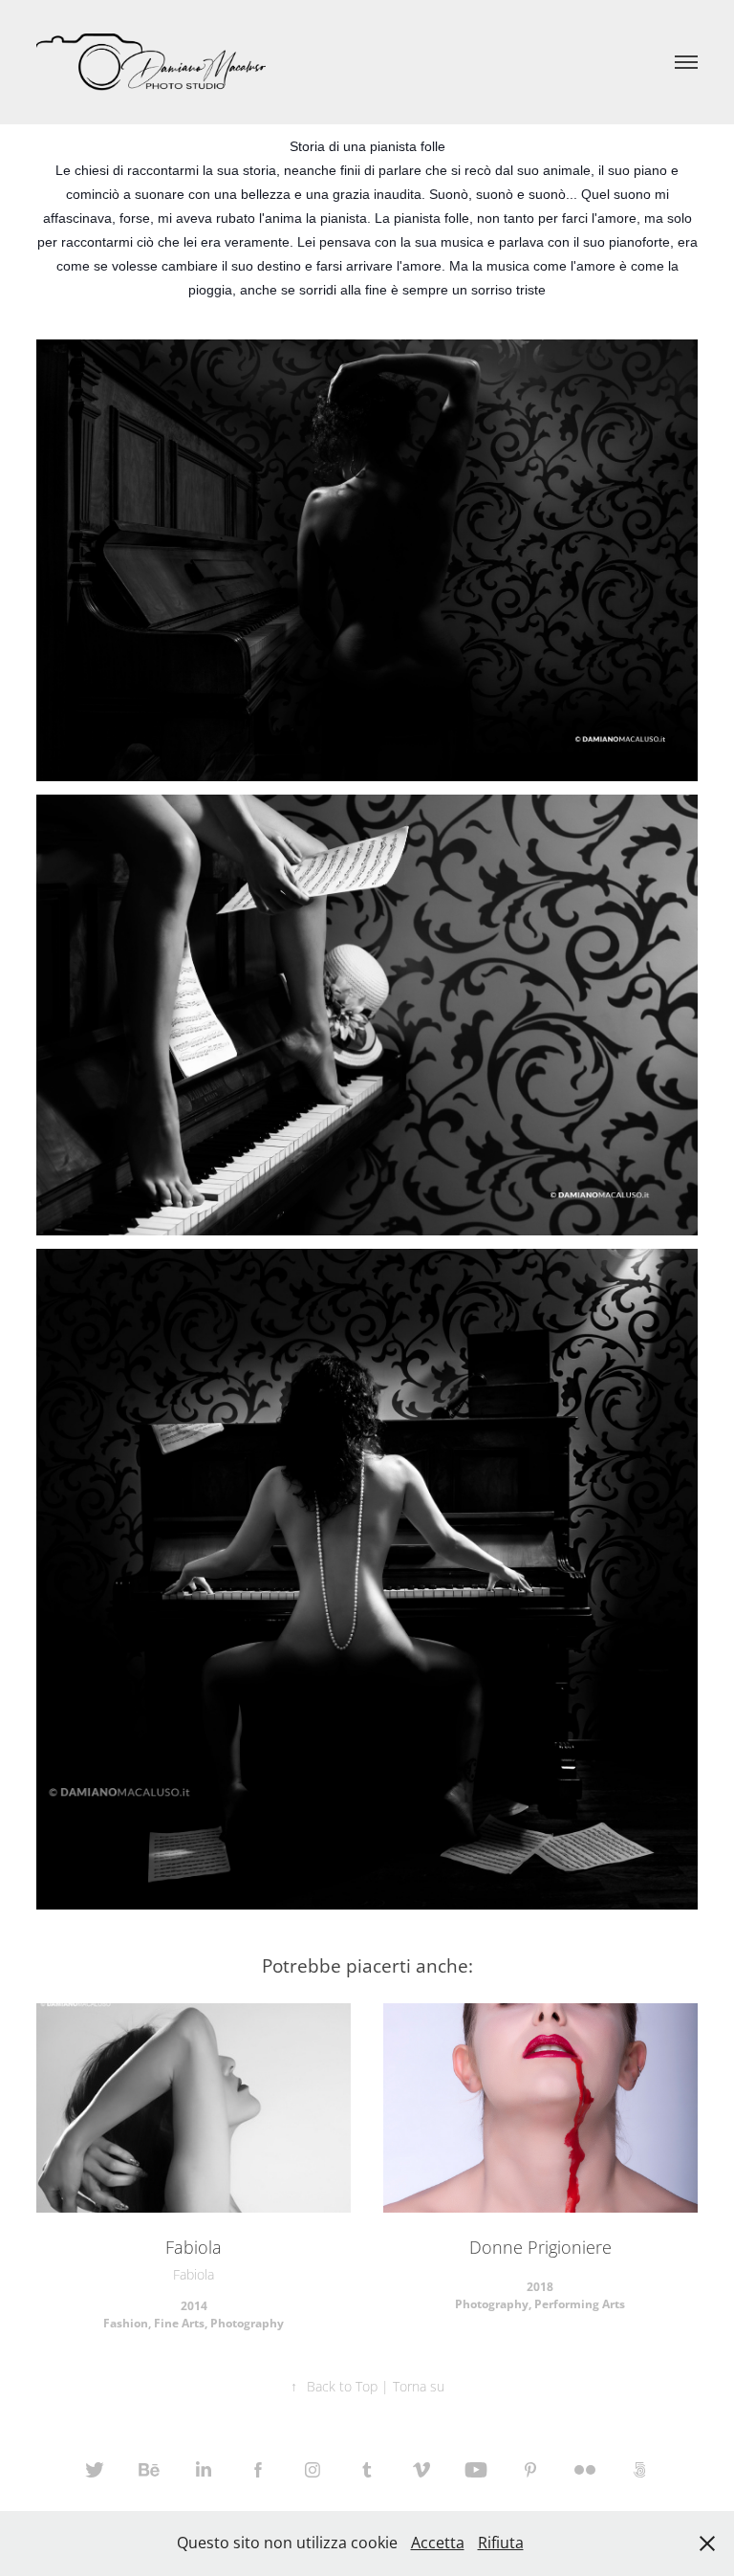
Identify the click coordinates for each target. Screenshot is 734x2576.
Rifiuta (501, 2543)
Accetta (438, 2543)
